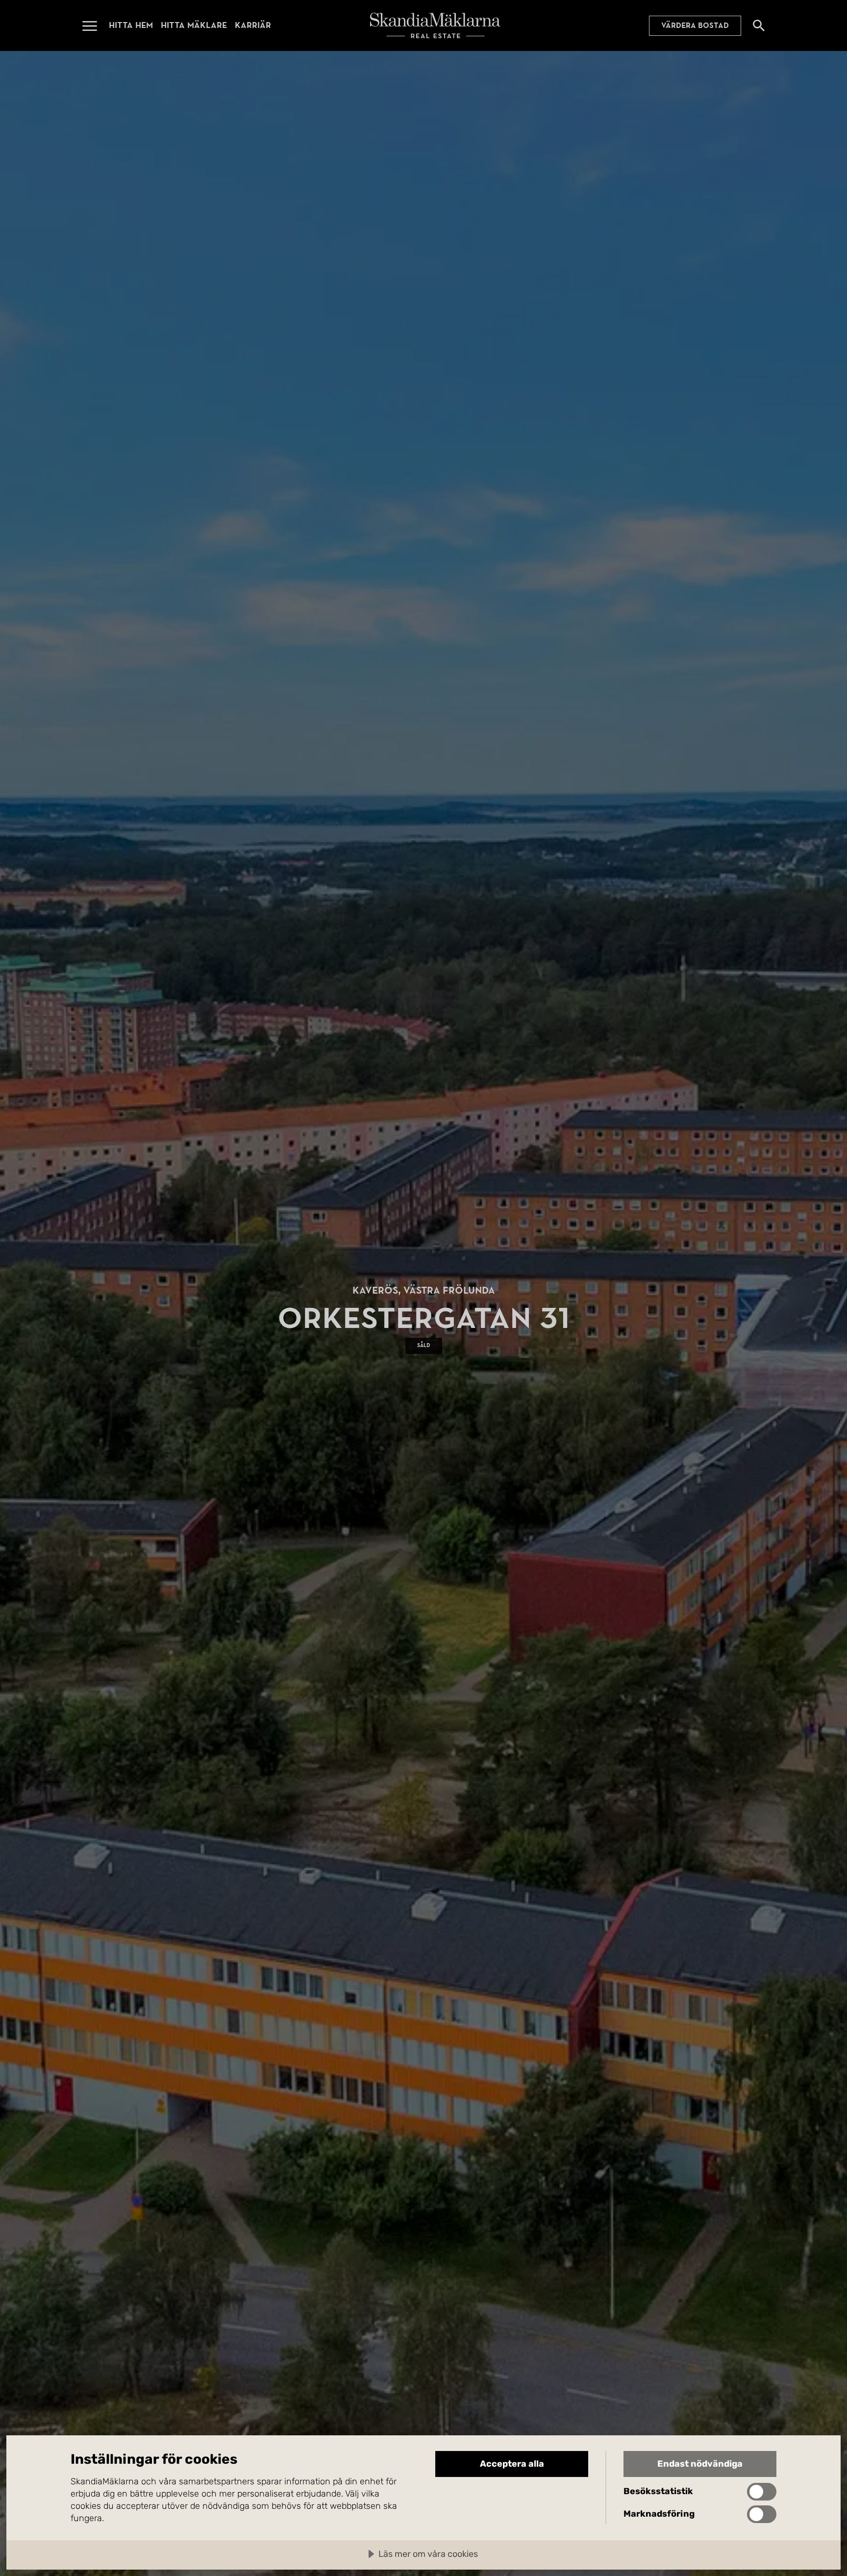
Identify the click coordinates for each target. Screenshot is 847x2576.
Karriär (253, 25)
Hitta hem (131, 25)
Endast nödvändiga (700, 2464)
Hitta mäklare (194, 25)
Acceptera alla (512, 2464)
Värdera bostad (695, 25)
